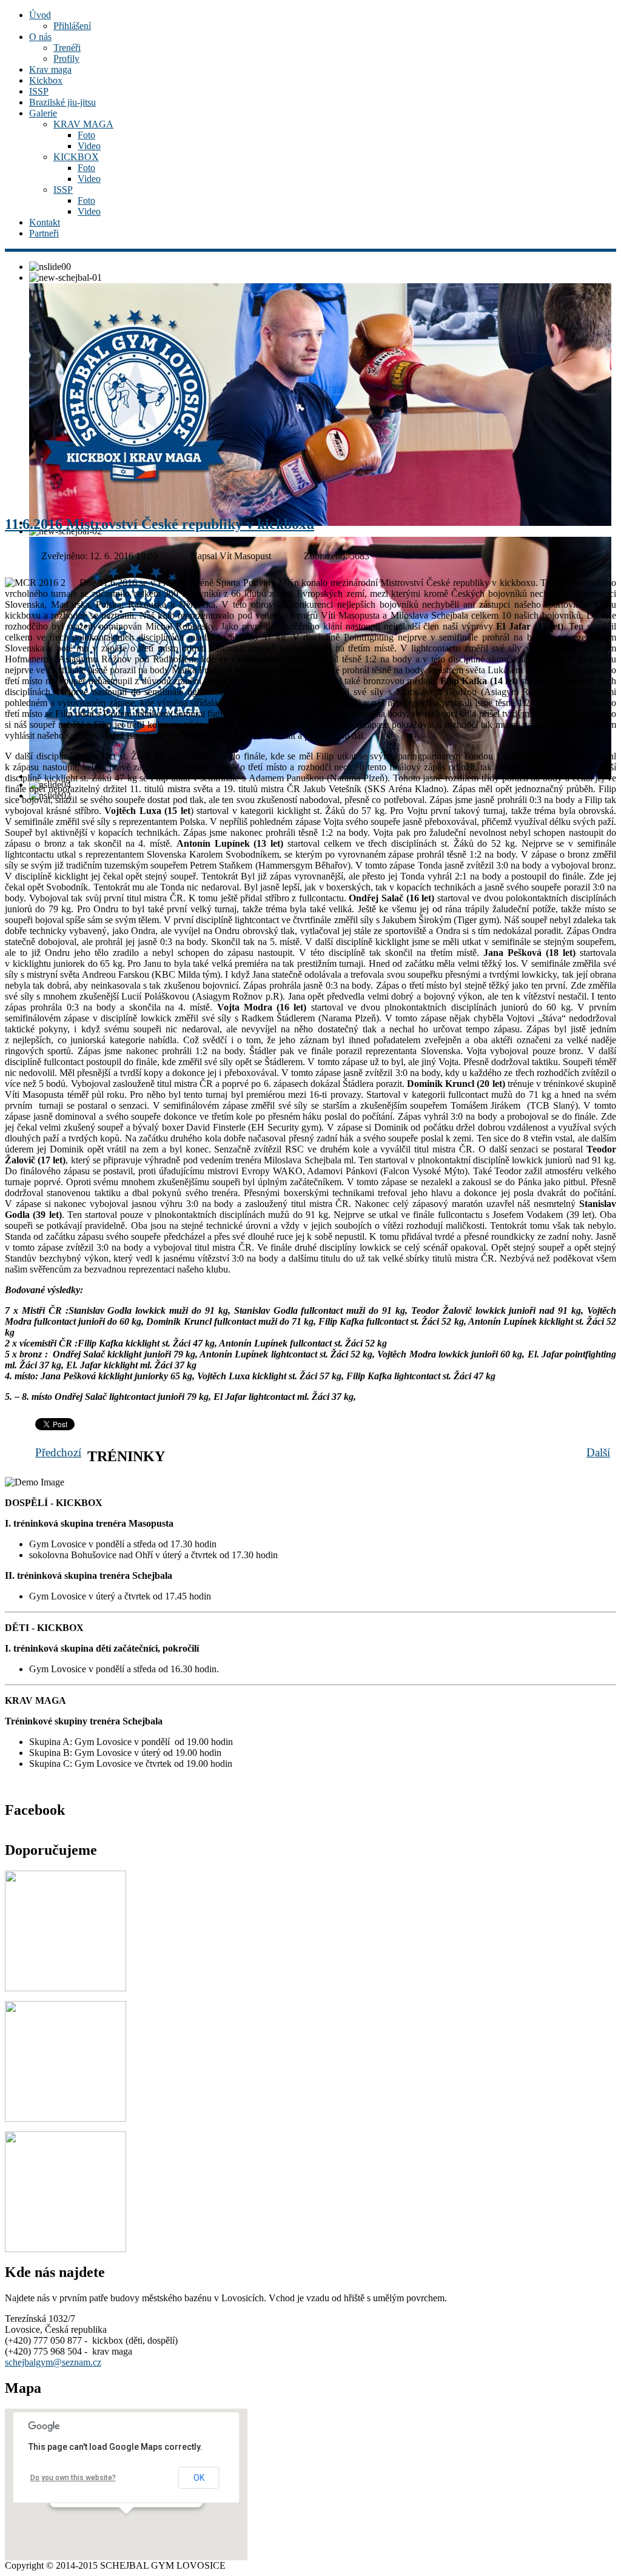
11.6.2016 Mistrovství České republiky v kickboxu (159, 524)
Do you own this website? (73, 2478)
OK (199, 2478)
